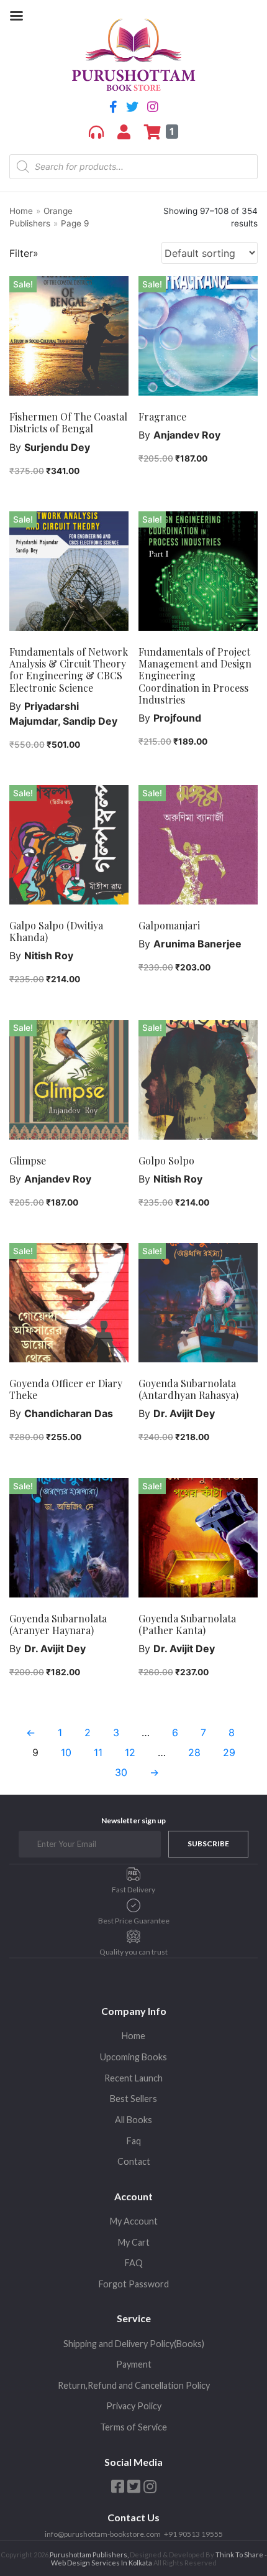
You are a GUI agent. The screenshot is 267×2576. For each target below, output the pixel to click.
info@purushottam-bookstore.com (103, 2534)
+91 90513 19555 (193, 2534)
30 (121, 1772)
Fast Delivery (133, 1890)
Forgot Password (134, 2284)
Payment (134, 2364)
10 (66, 1752)
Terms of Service (133, 2427)
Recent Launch (133, 2078)
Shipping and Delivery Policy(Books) (134, 2344)
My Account (134, 2221)
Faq (134, 2141)
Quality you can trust (133, 1952)
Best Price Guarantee (134, 1921)
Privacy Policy (134, 2406)
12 (130, 1752)
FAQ (134, 2263)
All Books (133, 2120)
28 (194, 1752)
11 (98, 1752)
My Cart (134, 2242)
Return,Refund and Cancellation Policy (134, 2385)
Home (21, 211)
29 (229, 1752)
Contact (134, 2161)
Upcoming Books (133, 2057)
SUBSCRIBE (208, 1844)
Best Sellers (133, 2099)
